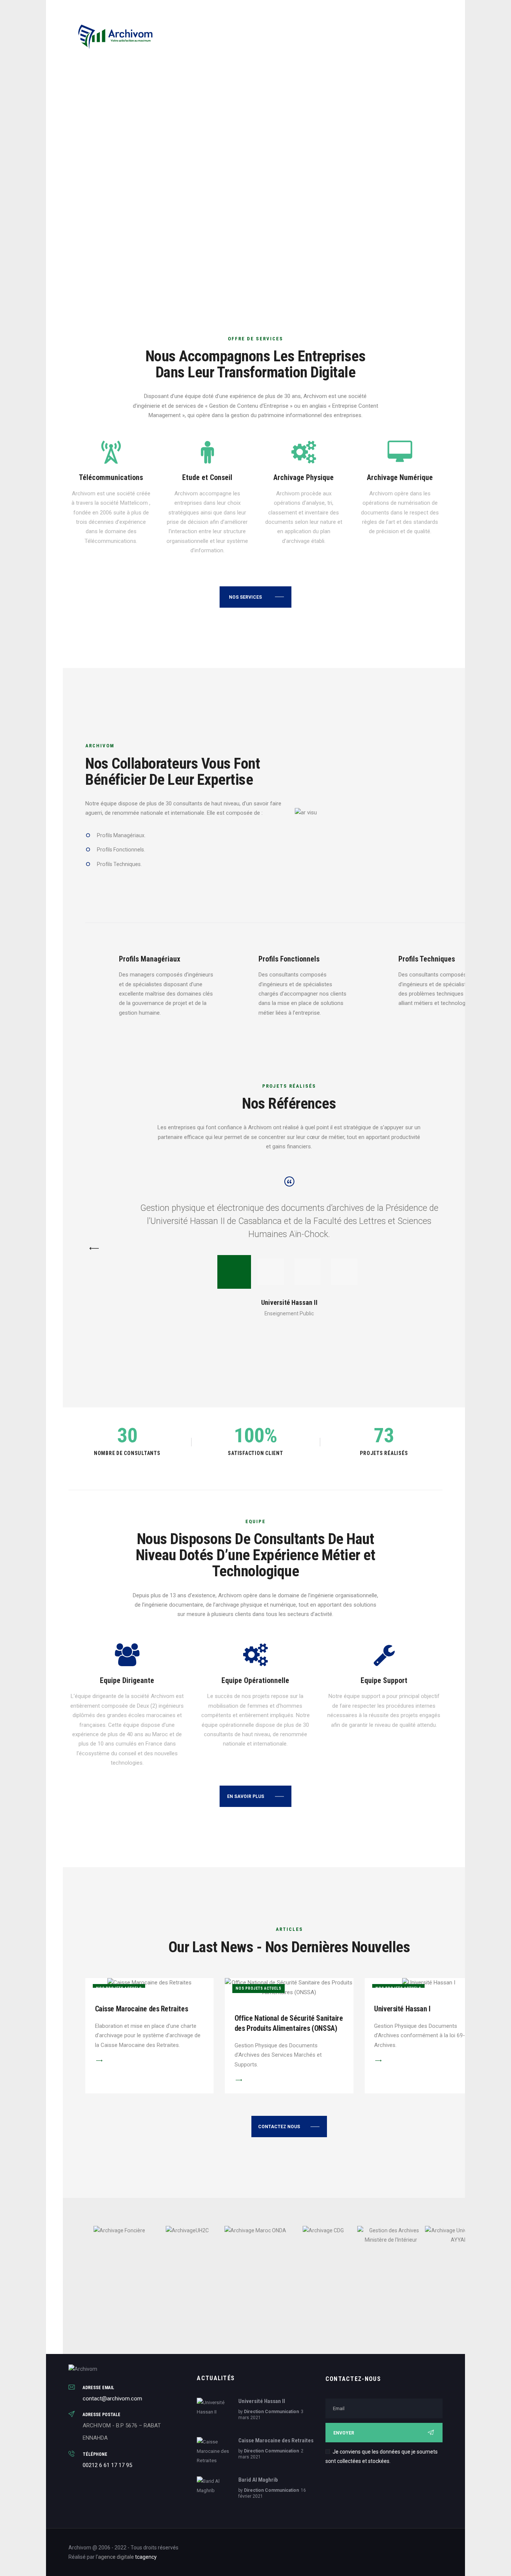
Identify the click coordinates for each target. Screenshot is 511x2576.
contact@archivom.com (112, 2399)
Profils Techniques (427, 959)
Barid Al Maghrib (258, 2480)
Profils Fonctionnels (289, 959)
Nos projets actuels (258, 1988)
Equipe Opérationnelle (255, 1681)
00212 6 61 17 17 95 (107, 2465)
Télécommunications (111, 478)
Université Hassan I (402, 2009)
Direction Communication (271, 2412)
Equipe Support (384, 1681)
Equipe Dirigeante (127, 1681)
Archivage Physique (304, 478)
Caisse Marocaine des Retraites (142, 2009)
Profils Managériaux (150, 959)
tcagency (146, 2557)
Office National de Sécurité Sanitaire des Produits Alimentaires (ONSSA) (289, 2023)
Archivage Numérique (400, 478)
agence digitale (116, 2557)
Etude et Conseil (207, 478)
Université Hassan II (262, 2401)
